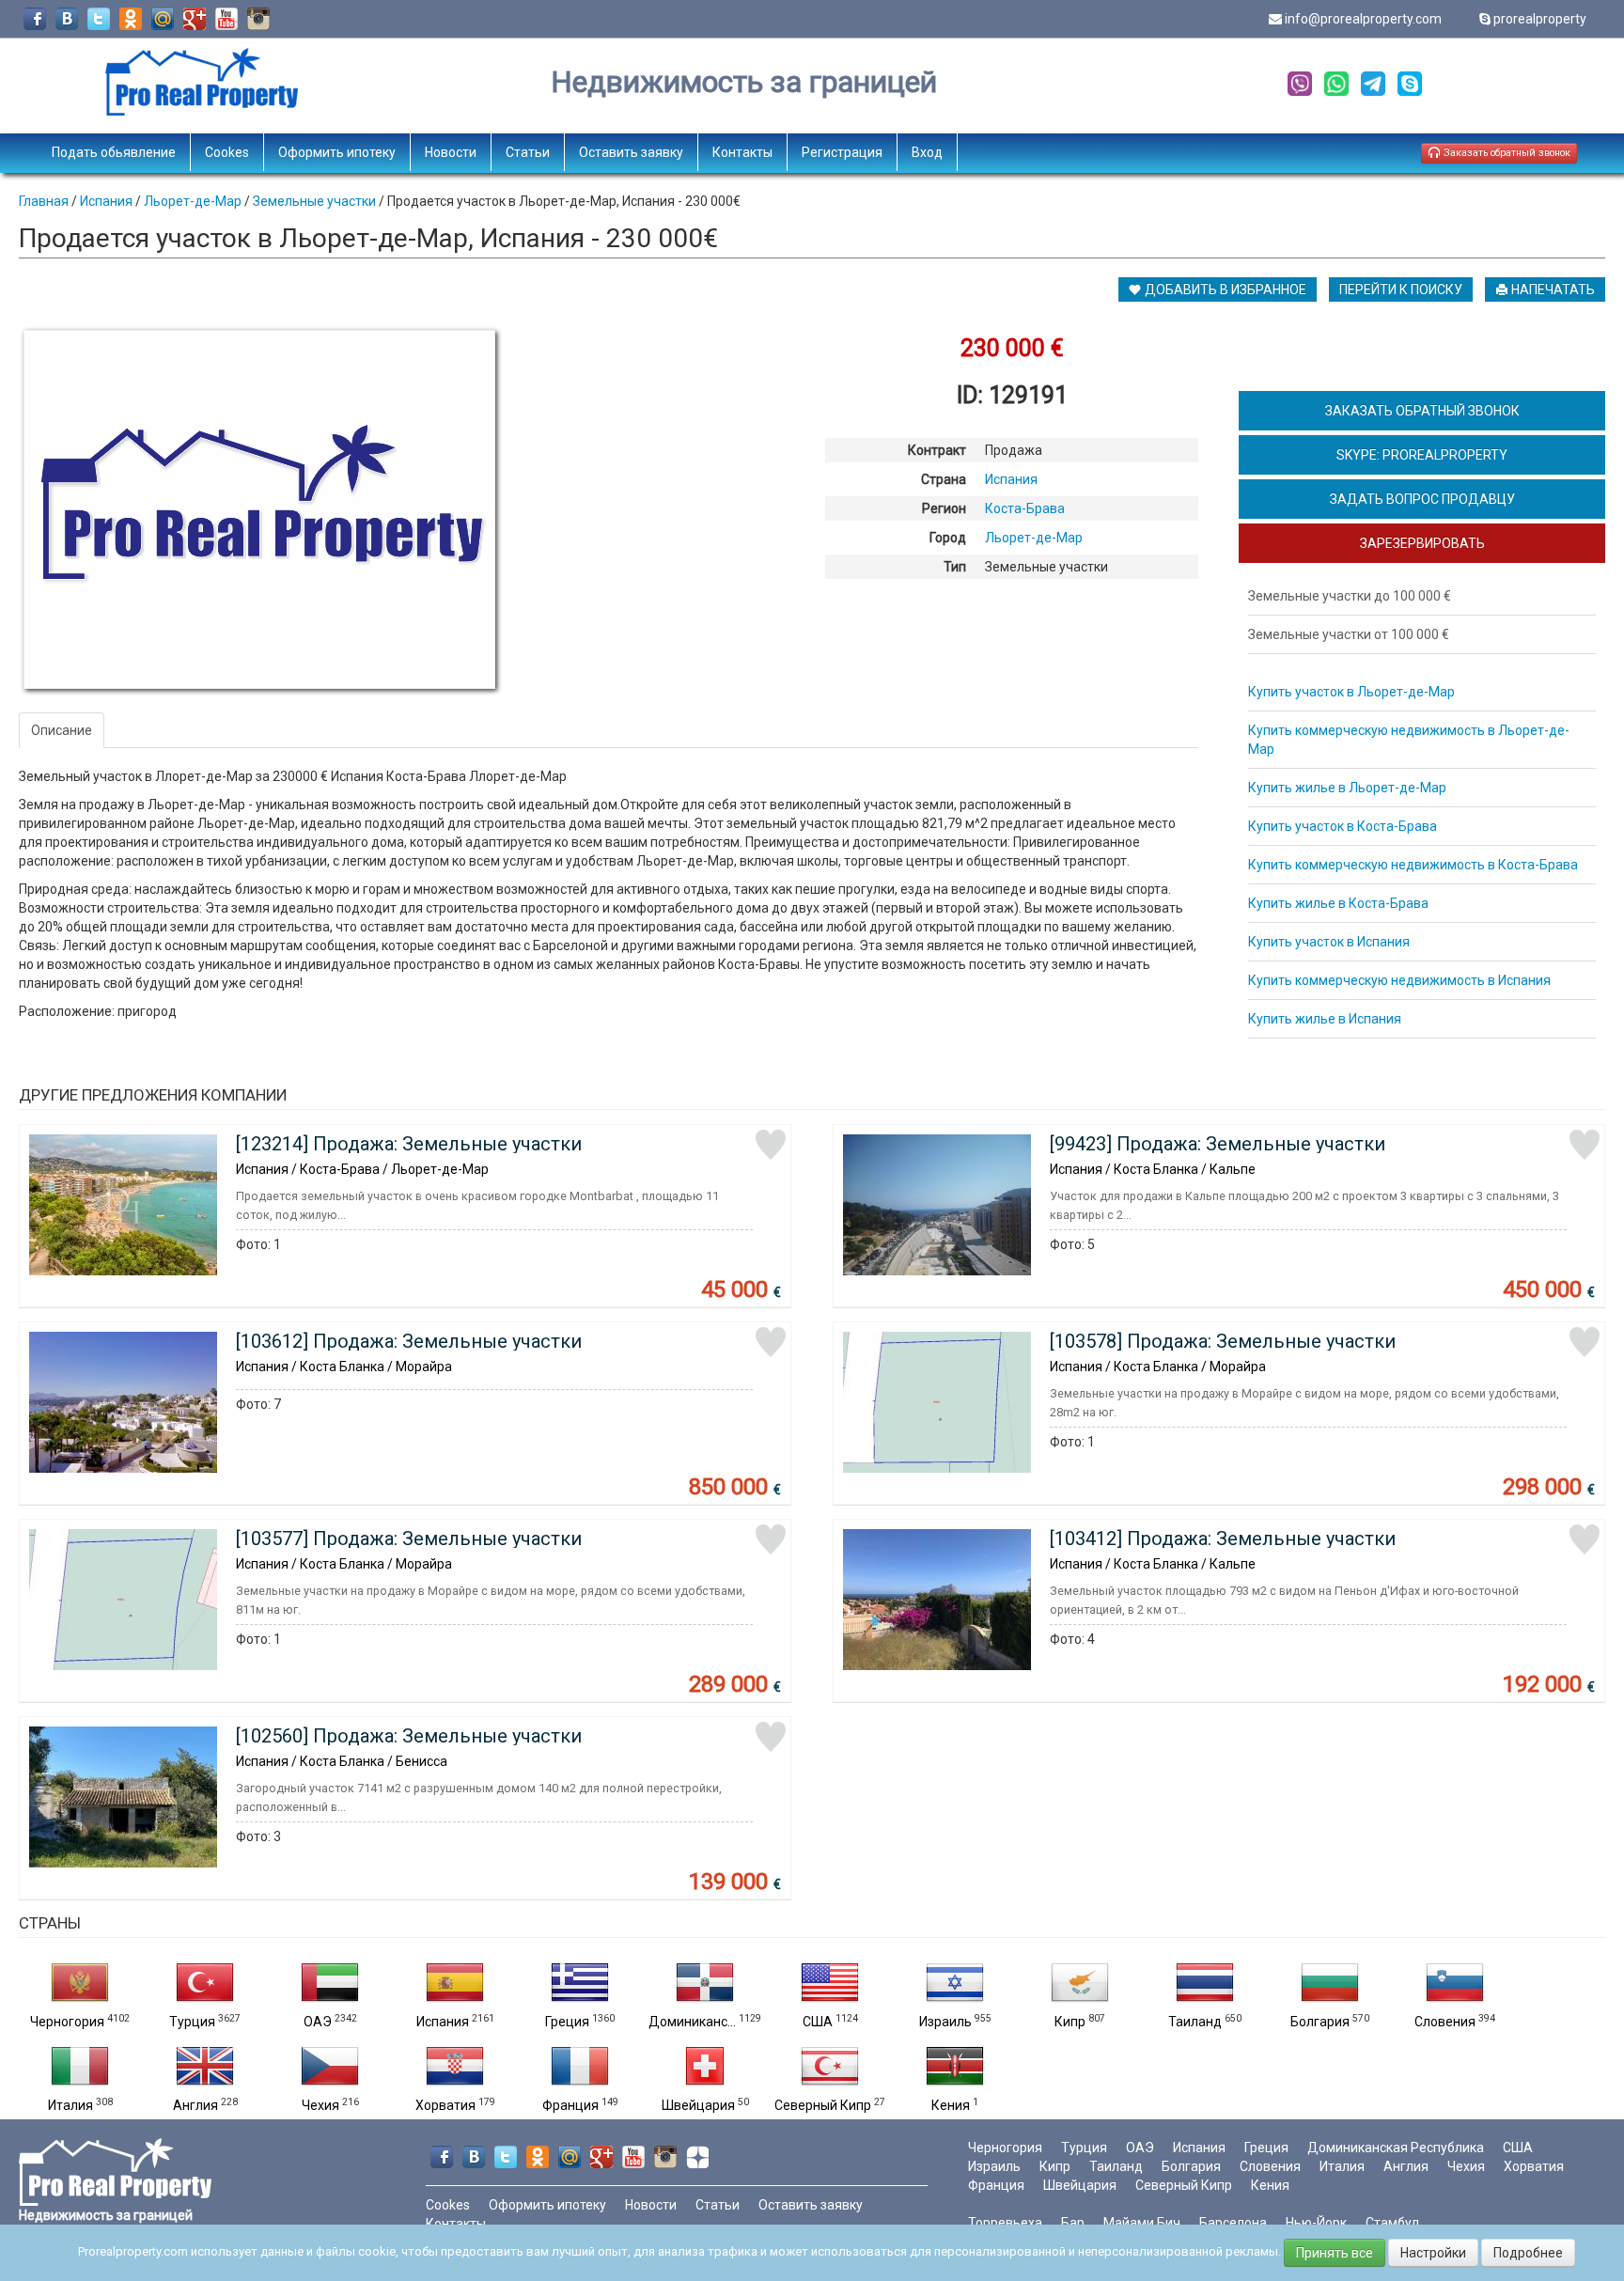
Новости (451, 152)
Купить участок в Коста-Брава (1343, 826)
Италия (70, 2105)
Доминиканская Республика (1396, 2148)
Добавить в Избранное (1224, 289)
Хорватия (445, 2105)
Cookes (227, 152)
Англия (195, 2105)
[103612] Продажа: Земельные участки (409, 1341)
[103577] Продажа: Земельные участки (409, 1539)
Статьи (528, 152)
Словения (1445, 2022)
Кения (951, 2105)
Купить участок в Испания (1329, 942)
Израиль (945, 2022)
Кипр (1070, 2022)
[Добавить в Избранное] (771, 1145)
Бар (1073, 2223)
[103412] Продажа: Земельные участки (1223, 1539)
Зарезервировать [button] (1422, 543)
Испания (443, 2022)
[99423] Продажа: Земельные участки (1218, 1144)
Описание (62, 730)
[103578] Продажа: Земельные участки (1223, 1341)
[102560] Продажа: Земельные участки (409, 1736)
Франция (570, 2105)
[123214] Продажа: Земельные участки (409, 1144)
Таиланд (1195, 2022)
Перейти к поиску (1401, 289)
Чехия (320, 2105)
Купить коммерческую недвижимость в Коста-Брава (1413, 865)
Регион (944, 508)
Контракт (937, 450)
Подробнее (1528, 2253)
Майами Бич (1142, 2223)
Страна (944, 479)
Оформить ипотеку (337, 152)
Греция (567, 2022)
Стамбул (1392, 2223)
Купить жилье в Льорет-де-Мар (1347, 788)
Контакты (742, 152)
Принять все (1335, 2253)
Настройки (1433, 2253)
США (818, 2022)
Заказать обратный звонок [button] (1506, 153)
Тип (955, 567)
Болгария (1320, 2022)
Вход (927, 152)
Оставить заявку (631, 152)
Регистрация (842, 152)
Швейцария (698, 2105)
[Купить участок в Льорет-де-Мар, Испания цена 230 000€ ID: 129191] (259, 509)
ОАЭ (318, 2022)
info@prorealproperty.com (1363, 19)
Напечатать (1552, 289)
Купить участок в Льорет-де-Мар (1351, 692)
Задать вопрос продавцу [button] (1422, 499)
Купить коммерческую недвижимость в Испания (1399, 980)
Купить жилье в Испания (1325, 1019)
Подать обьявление (114, 152)
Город (948, 538)
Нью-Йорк (1316, 2223)
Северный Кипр (823, 2105)
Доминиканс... (692, 2022)
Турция (192, 2022)
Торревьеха (1005, 2223)
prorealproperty (1540, 19)
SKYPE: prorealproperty (1422, 455)
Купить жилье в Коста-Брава (1338, 903)
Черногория (67, 2022)
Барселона (1233, 2223)
